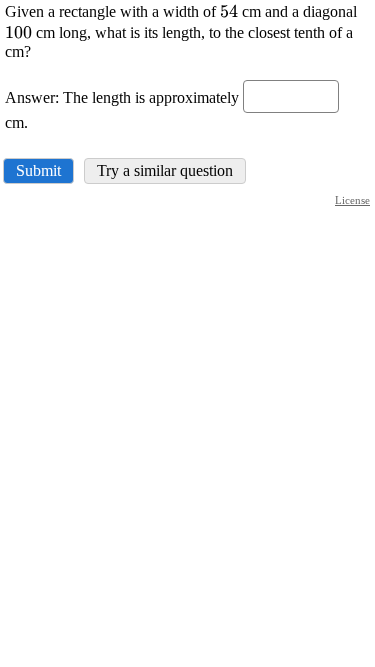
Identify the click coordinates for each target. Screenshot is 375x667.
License (352, 200)
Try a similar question (165, 170)
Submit (38, 170)
